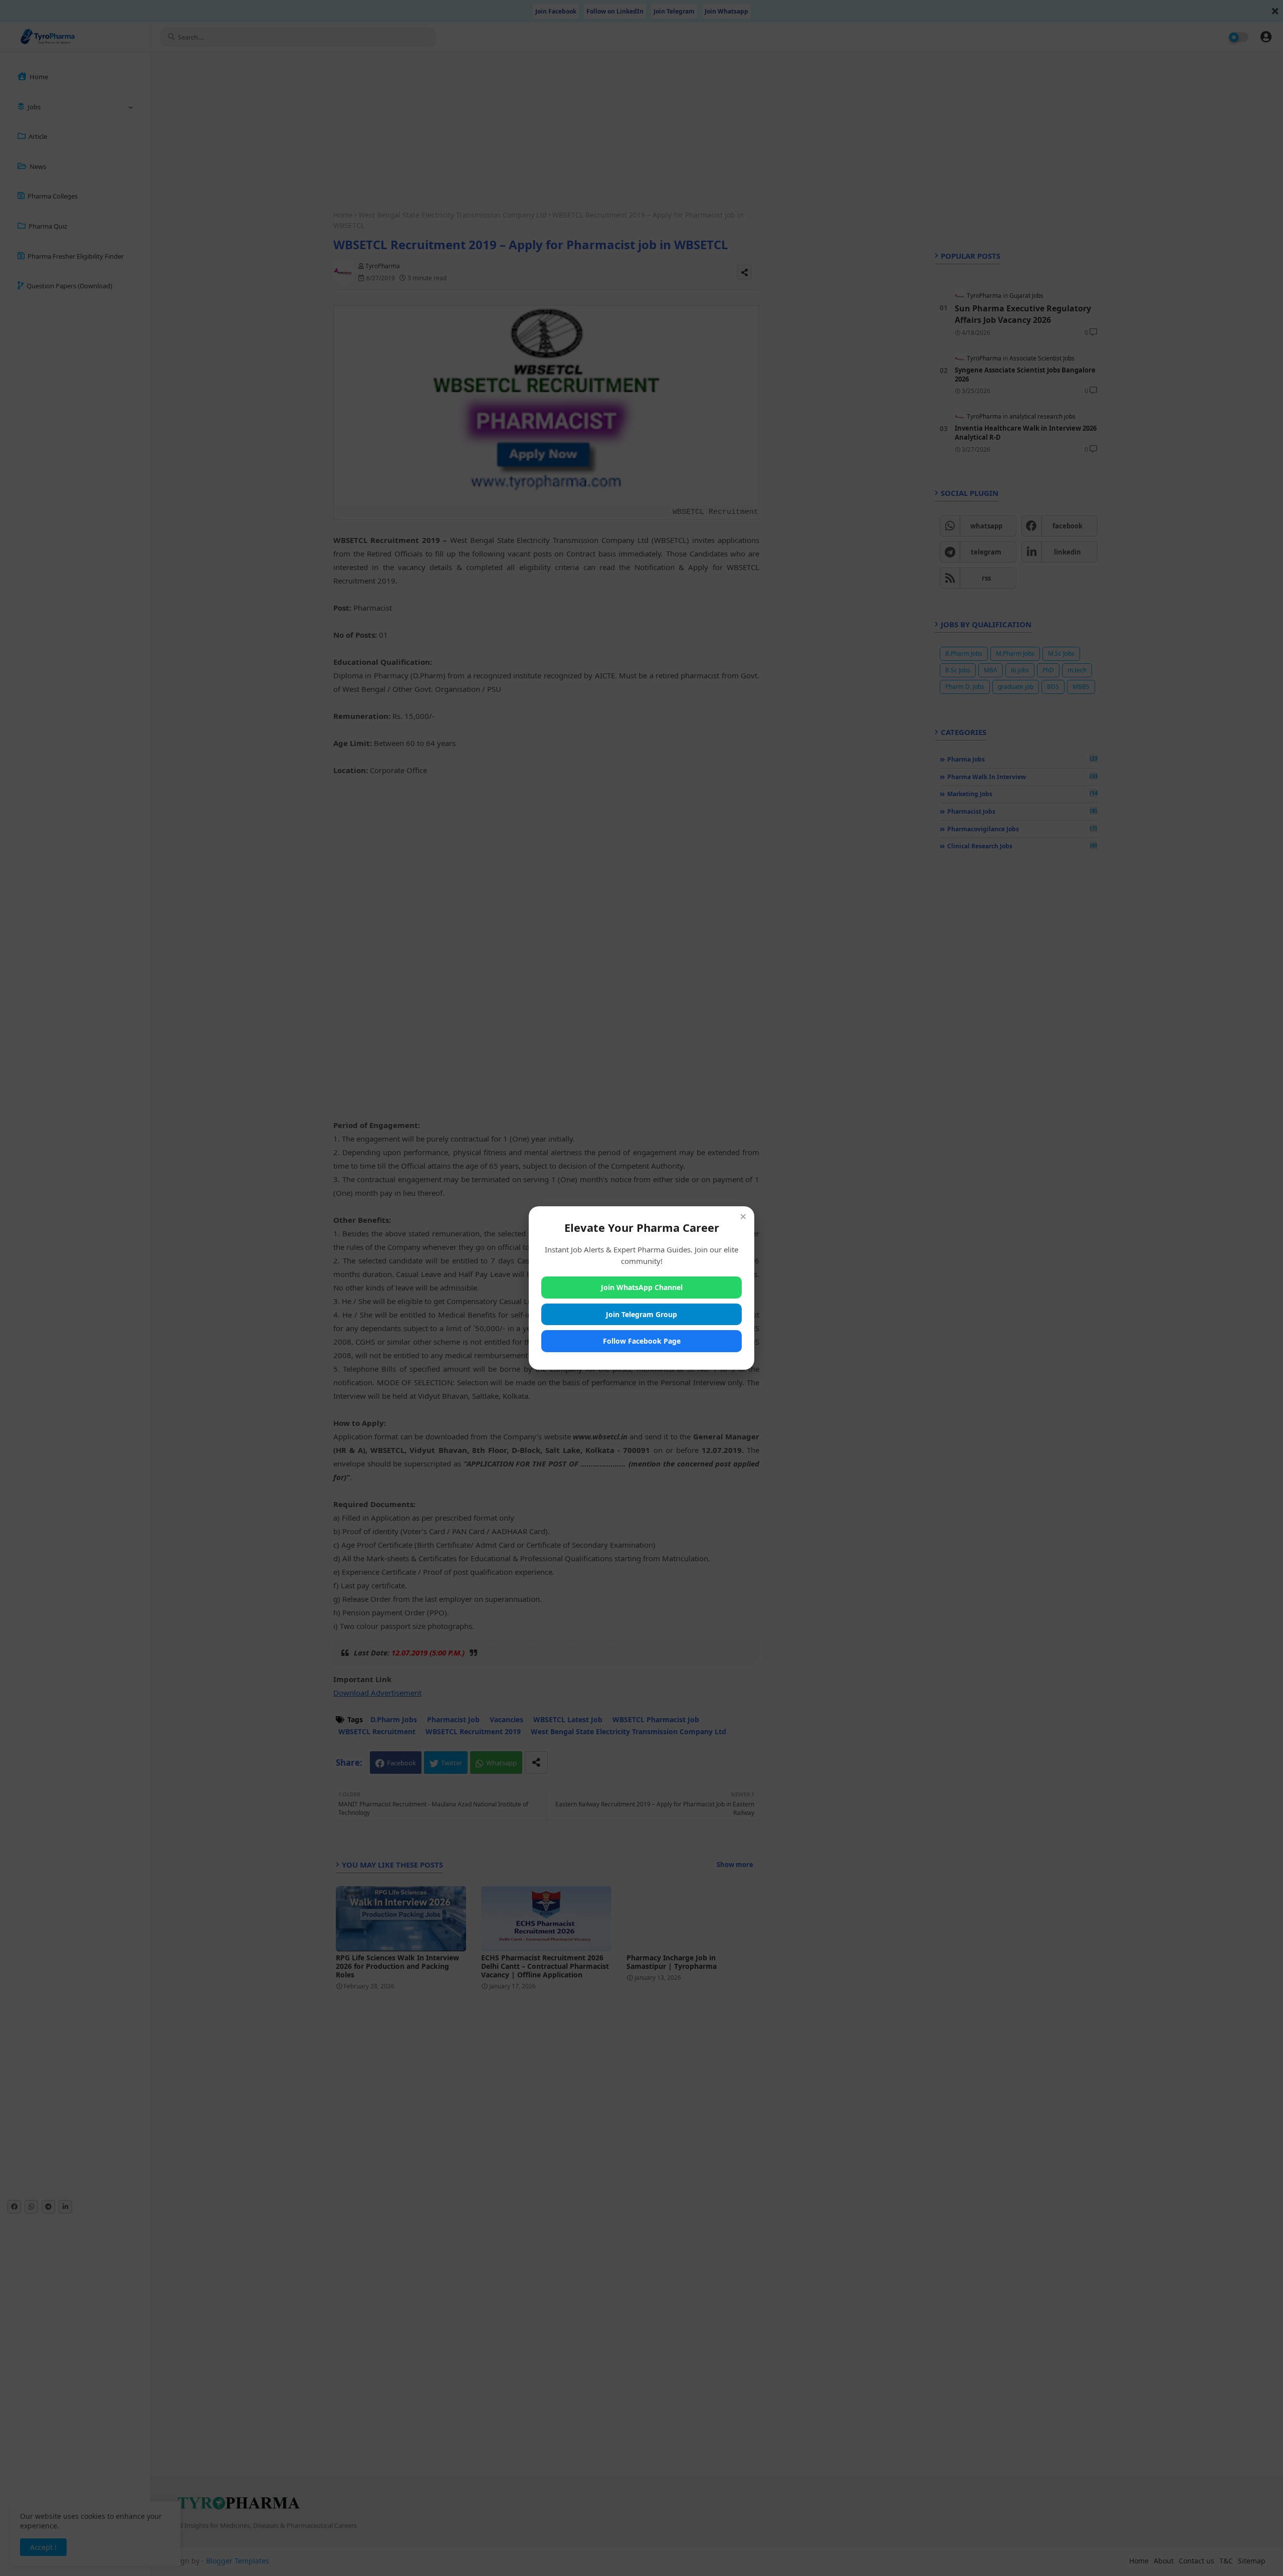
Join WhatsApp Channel (642, 1287)
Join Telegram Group (641, 1314)
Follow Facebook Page (642, 1341)
